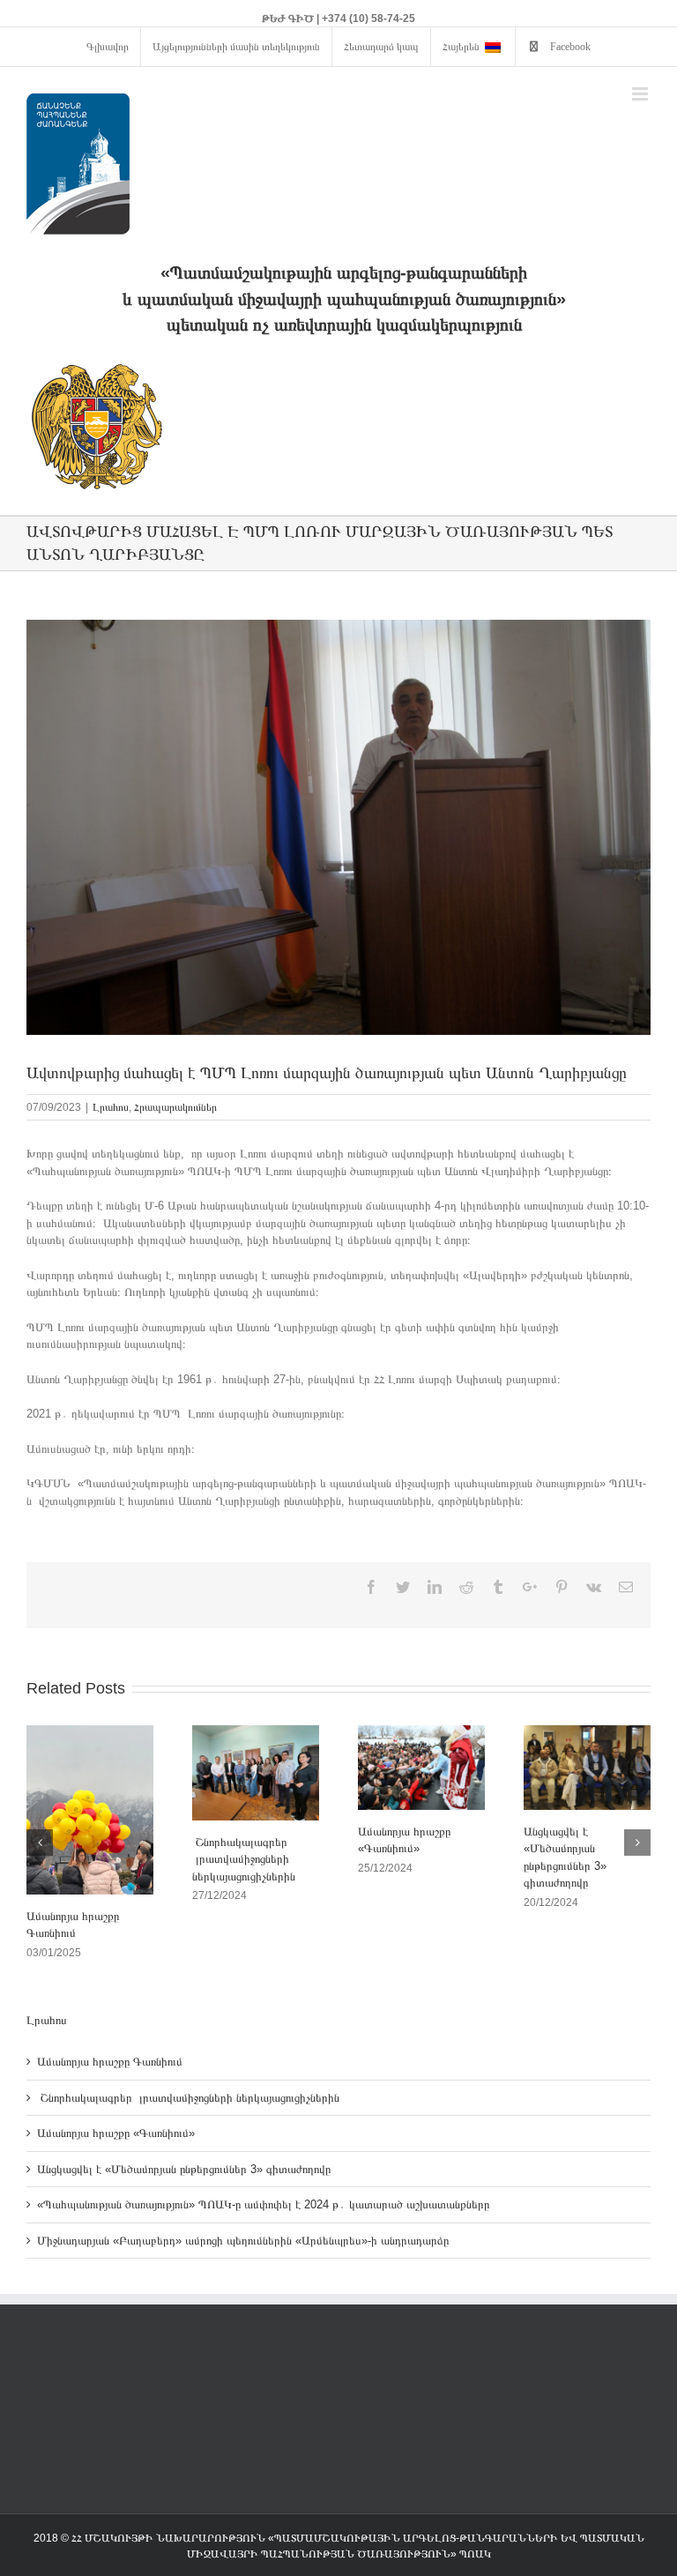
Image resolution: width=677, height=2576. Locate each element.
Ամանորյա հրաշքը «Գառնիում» (116, 2133)
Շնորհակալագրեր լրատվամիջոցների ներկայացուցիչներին (244, 1859)
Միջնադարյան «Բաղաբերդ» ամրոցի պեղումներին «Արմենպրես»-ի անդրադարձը (243, 2241)
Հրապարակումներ (175, 1107)
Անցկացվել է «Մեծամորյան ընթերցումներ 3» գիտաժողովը (184, 2169)
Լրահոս (111, 1107)
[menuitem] (108, 47)
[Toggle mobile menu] (641, 94)
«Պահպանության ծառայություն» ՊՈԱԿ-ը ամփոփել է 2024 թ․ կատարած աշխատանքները (263, 2204)
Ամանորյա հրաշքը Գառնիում (112, 2062)
